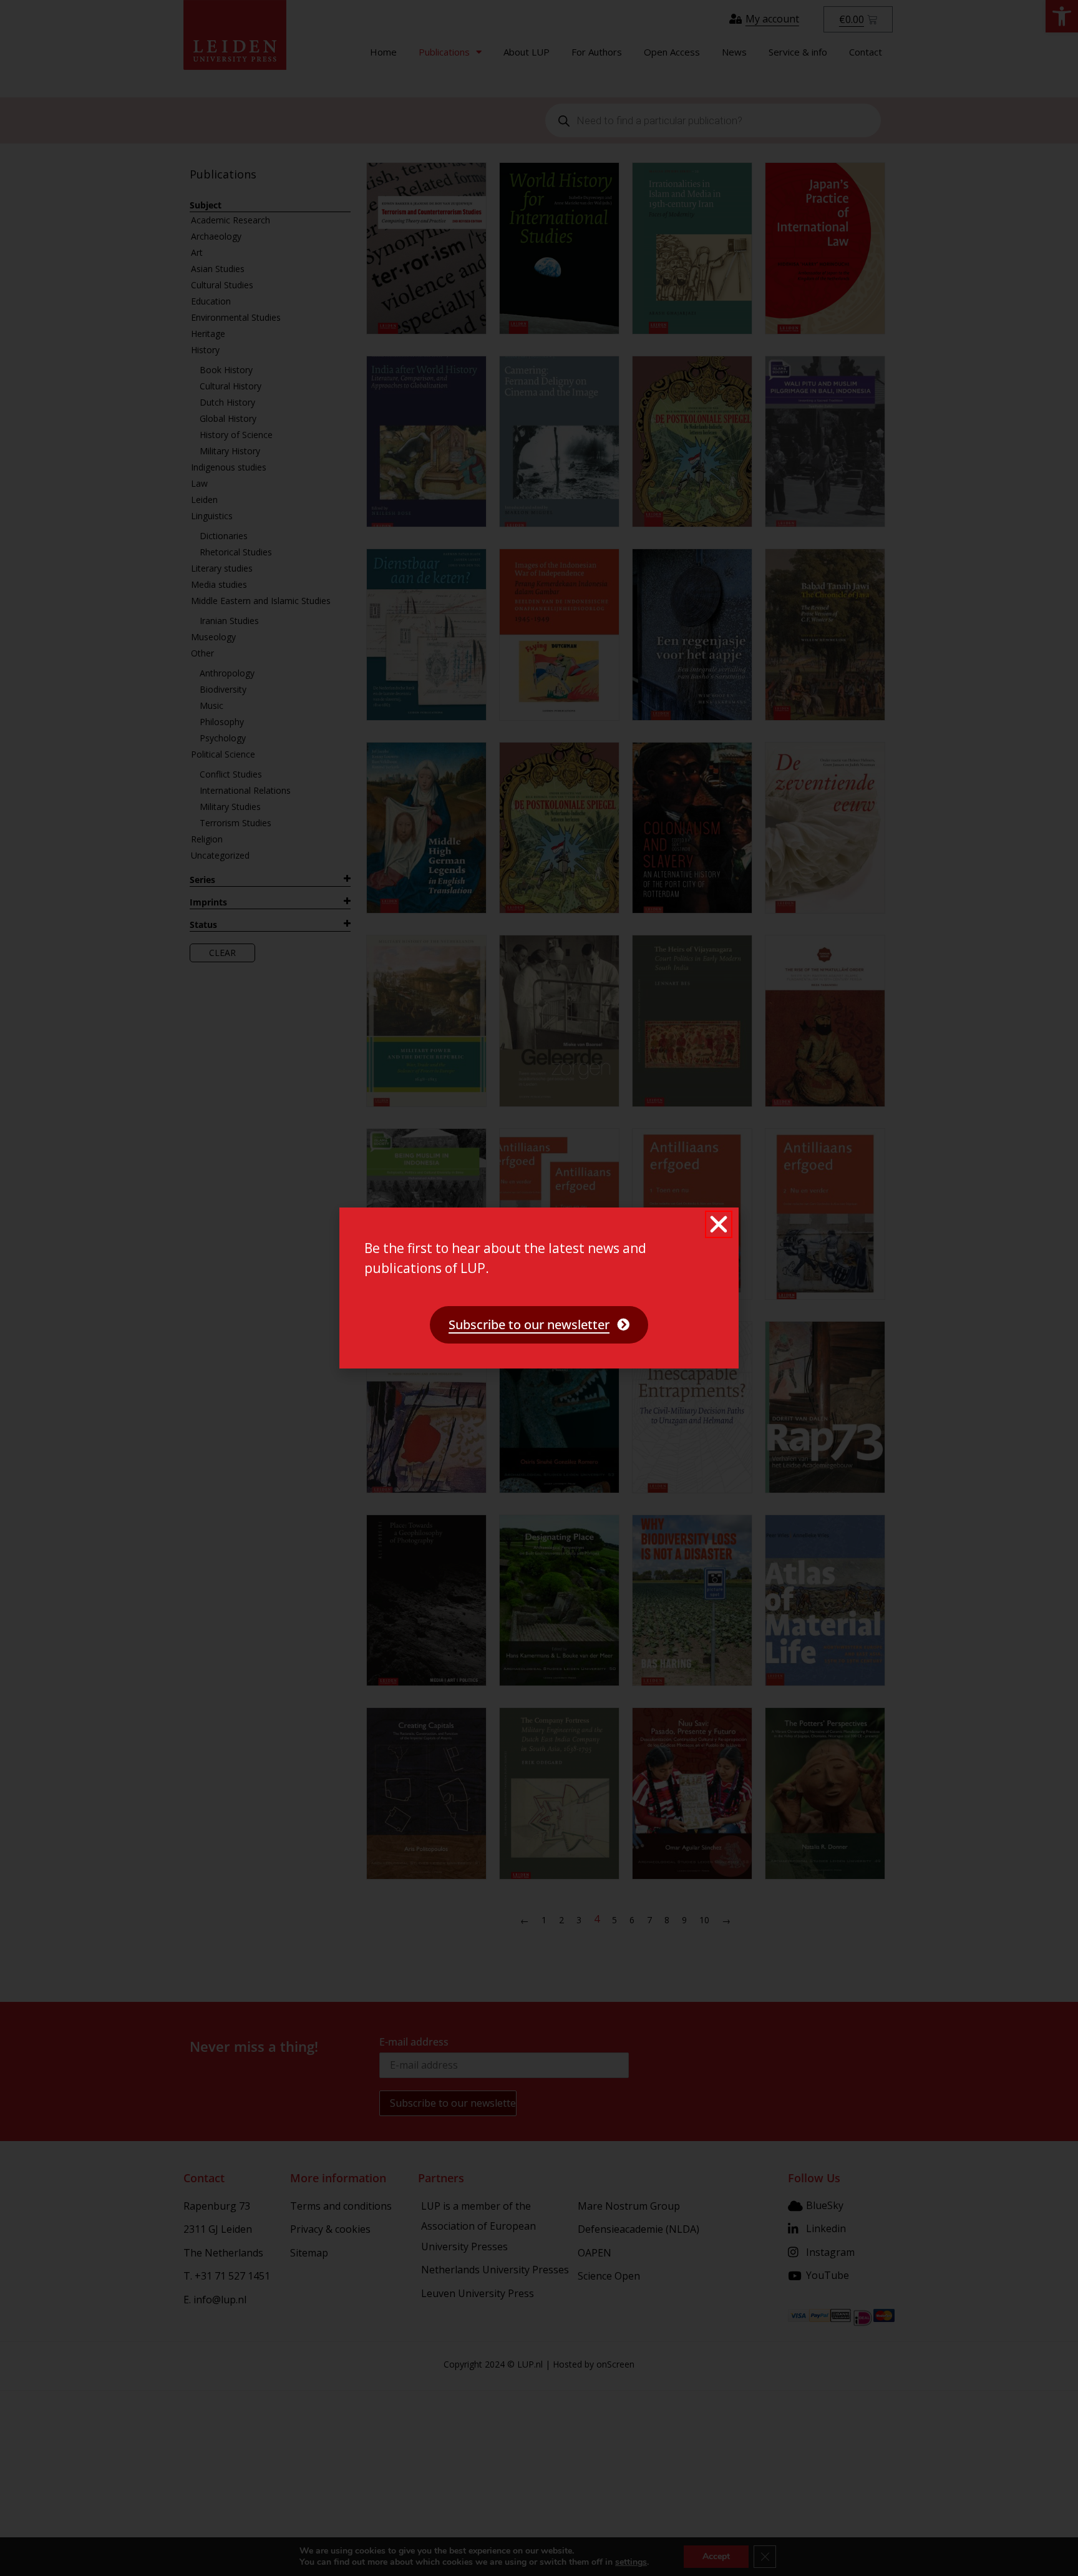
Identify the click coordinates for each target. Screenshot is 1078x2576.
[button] (719, 1224)
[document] (539, 1288)
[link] (539, 1325)
